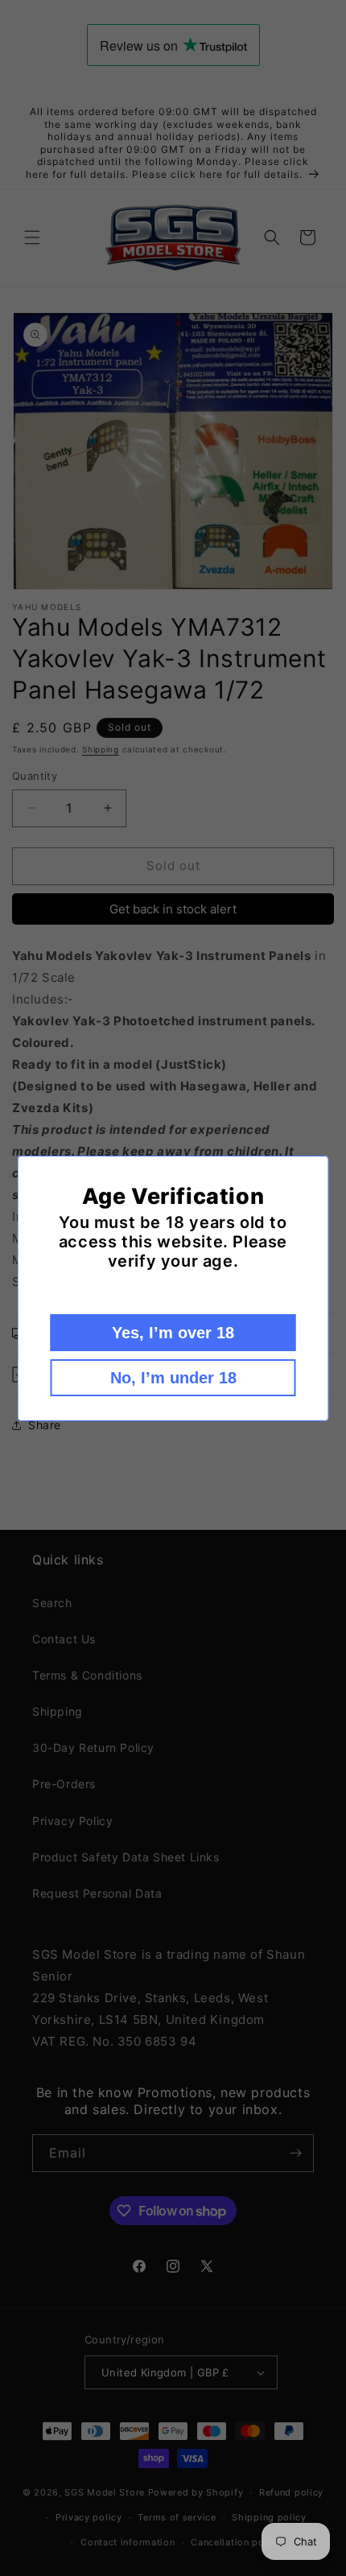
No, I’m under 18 (173, 1378)
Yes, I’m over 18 (173, 1333)
